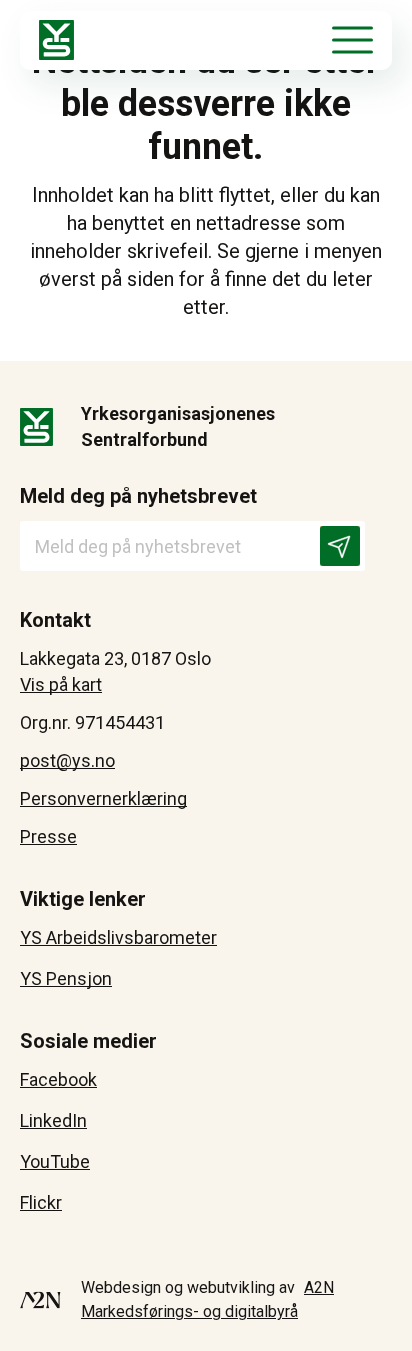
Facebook (58, 1079)
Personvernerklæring (103, 798)
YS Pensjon (66, 978)
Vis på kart (61, 684)
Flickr (41, 1202)
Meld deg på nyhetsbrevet (138, 496)
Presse (48, 836)
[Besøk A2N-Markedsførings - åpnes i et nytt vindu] (40, 1300)
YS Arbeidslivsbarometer (118, 937)
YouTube (55, 1161)
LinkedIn (53, 1120)
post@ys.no (67, 760)
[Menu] (352, 40)
